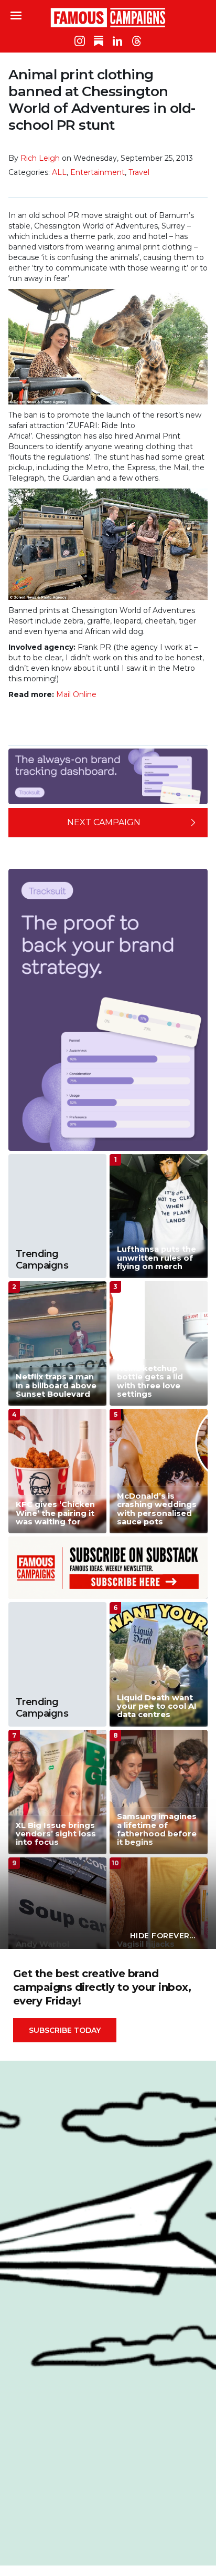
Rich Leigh (40, 158)
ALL (59, 172)
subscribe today (65, 2030)
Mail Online (76, 694)
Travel (139, 172)
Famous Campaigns (108, 17)
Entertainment (98, 172)
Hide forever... (163, 1936)
